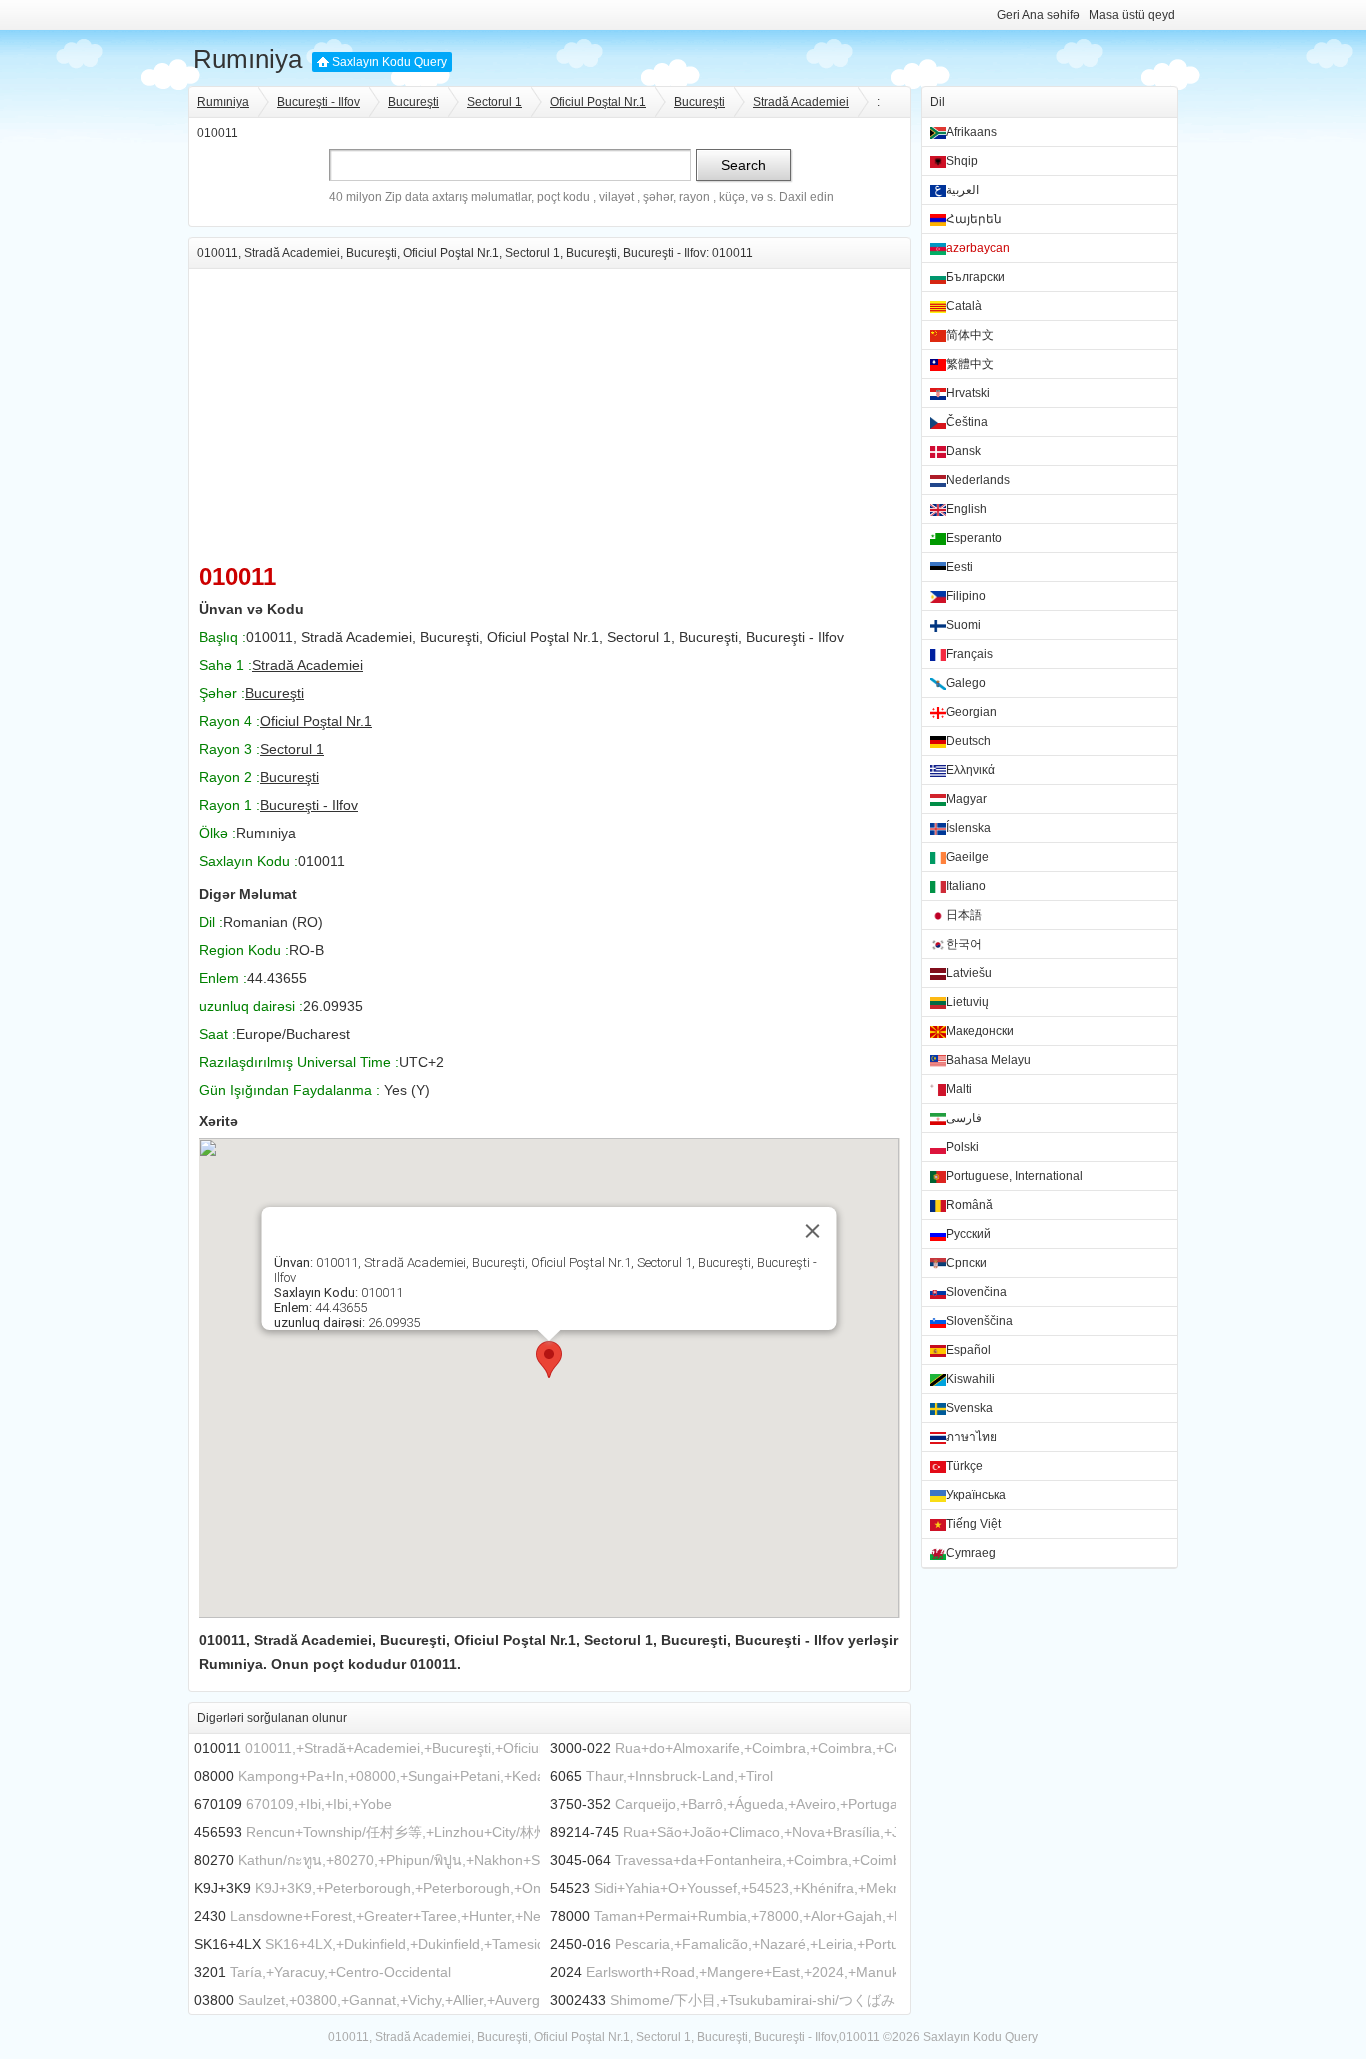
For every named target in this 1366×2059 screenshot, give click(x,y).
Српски (966, 1263)
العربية (962, 190)
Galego (966, 683)
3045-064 (580, 1860)
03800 (214, 2000)
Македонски (980, 1031)
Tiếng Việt (973, 1524)
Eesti (959, 567)
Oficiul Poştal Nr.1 (598, 102)
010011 (217, 1748)
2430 (210, 1916)
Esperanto (974, 538)
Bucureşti (413, 102)
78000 (570, 1916)
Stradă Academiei (801, 102)
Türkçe (964, 1466)
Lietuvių (967, 1002)
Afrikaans (971, 132)
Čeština (967, 422)
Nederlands (978, 480)
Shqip (962, 161)
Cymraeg (971, 1553)
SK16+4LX (227, 1944)
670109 (218, 1804)
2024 (566, 1972)
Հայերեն (974, 219)
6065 (566, 1776)
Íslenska (968, 828)
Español (968, 1350)
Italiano (966, 886)
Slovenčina (976, 1292)
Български (975, 277)
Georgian (971, 712)
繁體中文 (970, 364)
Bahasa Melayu (988, 1060)
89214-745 (584, 1832)
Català (964, 306)
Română (969, 1205)
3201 (210, 1972)
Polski (962, 1147)
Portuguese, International (1014, 1176)
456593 (218, 1832)
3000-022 (580, 1748)
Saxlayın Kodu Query (389, 62)
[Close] (813, 1231)
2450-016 (580, 1944)
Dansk (963, 451)
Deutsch (968, 741)
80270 (214, 1860)
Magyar (966, 799)
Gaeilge (967, 857)
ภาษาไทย (971, 1437)
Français (969, 654)
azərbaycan (978, 248)
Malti (959, 1089)
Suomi (963, 625)
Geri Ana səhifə (1038, 15)
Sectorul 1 (494, 102)
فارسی (964, 1118)
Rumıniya (247, 59)
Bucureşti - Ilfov (318, 102)
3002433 (578, 2000)
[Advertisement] (549, 409)
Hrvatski (968, 393)
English (966, 509)
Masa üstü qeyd (1132, 15)
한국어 (964, 944)
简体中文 (970, 335)
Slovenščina (979, 1321)
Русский (968, 1234)
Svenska (969, 1408)
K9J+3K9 (222, 1888)
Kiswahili (970, 1379)
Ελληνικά (970, 770)
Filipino (966, 596)
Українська (976, 1495)
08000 (214, 1776)
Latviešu (969, 973)
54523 (570, 1888)
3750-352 (580, 1804)
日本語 (964, 915)
